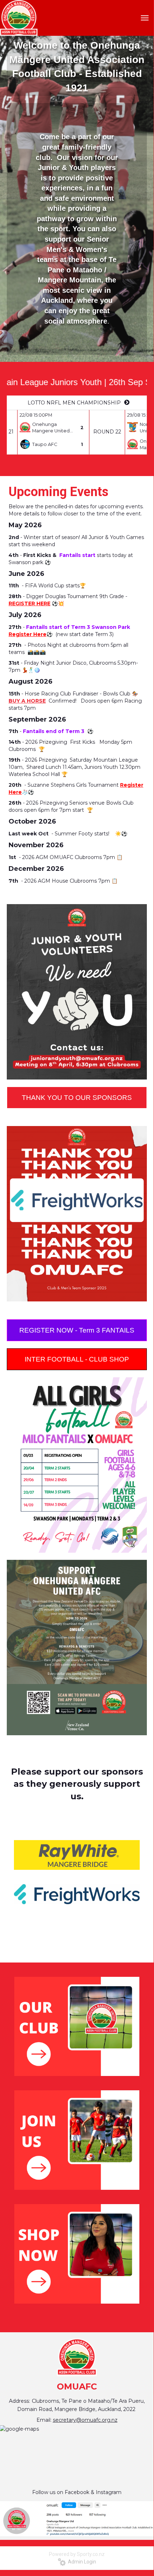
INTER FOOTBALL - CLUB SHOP (77, 1359)
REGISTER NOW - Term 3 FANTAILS (77, 1330)
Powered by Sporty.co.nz (77, 2554)
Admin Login (81, 2562)
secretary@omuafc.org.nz (85, 2420)
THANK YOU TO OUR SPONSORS (77, 1098)
